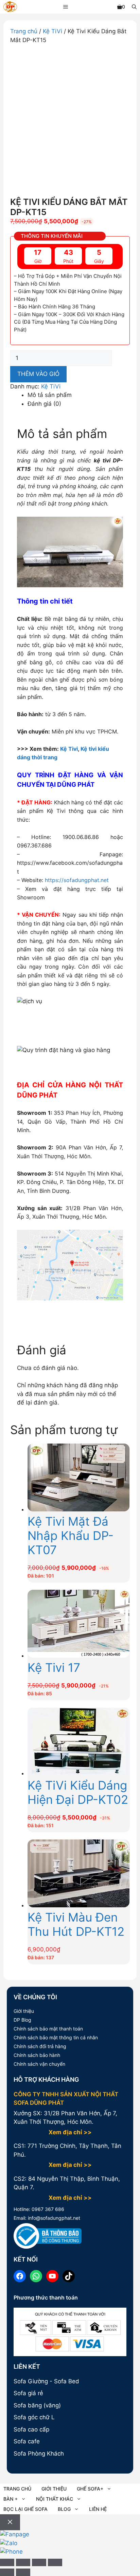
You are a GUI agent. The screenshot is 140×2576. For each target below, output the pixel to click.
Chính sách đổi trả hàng (40, 2046)
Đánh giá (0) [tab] (44, 404)
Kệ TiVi (52, 31)
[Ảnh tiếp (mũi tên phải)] (23, 2572)
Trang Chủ (17, 2489)
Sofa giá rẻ (28, 2393)
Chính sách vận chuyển (39, 2064)
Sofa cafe (27, 2441)
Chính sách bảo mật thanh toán (48, 2029)
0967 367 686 (47, 2209)
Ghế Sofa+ (90, 2489)
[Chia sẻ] (39, 2562)
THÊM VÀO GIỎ (38, 374)
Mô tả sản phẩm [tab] (50, 395)
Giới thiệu (24, 2011)
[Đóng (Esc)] (55, 2562)
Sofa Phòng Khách (39, 2454)
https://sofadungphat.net (77, 880)
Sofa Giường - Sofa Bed (46, 2381)
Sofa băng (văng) (37, 2405)
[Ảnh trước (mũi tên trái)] (7, 2572)
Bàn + (11, 2499)
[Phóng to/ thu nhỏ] (7, 2562)
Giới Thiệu (54, 2489)
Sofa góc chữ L (34, 2417)
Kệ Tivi (69, 749)
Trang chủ (24, 31)
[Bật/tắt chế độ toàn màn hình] (23, 2562)
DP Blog (22, 2020)
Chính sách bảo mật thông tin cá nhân (56, 2037)
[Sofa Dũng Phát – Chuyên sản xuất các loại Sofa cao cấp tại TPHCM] (10, 8)
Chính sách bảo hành (37, 2055)
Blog (64, 2509)
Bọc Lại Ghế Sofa (25, 2509)
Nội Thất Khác (55, 2499)
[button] (134, 7)
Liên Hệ (98, 2509)
